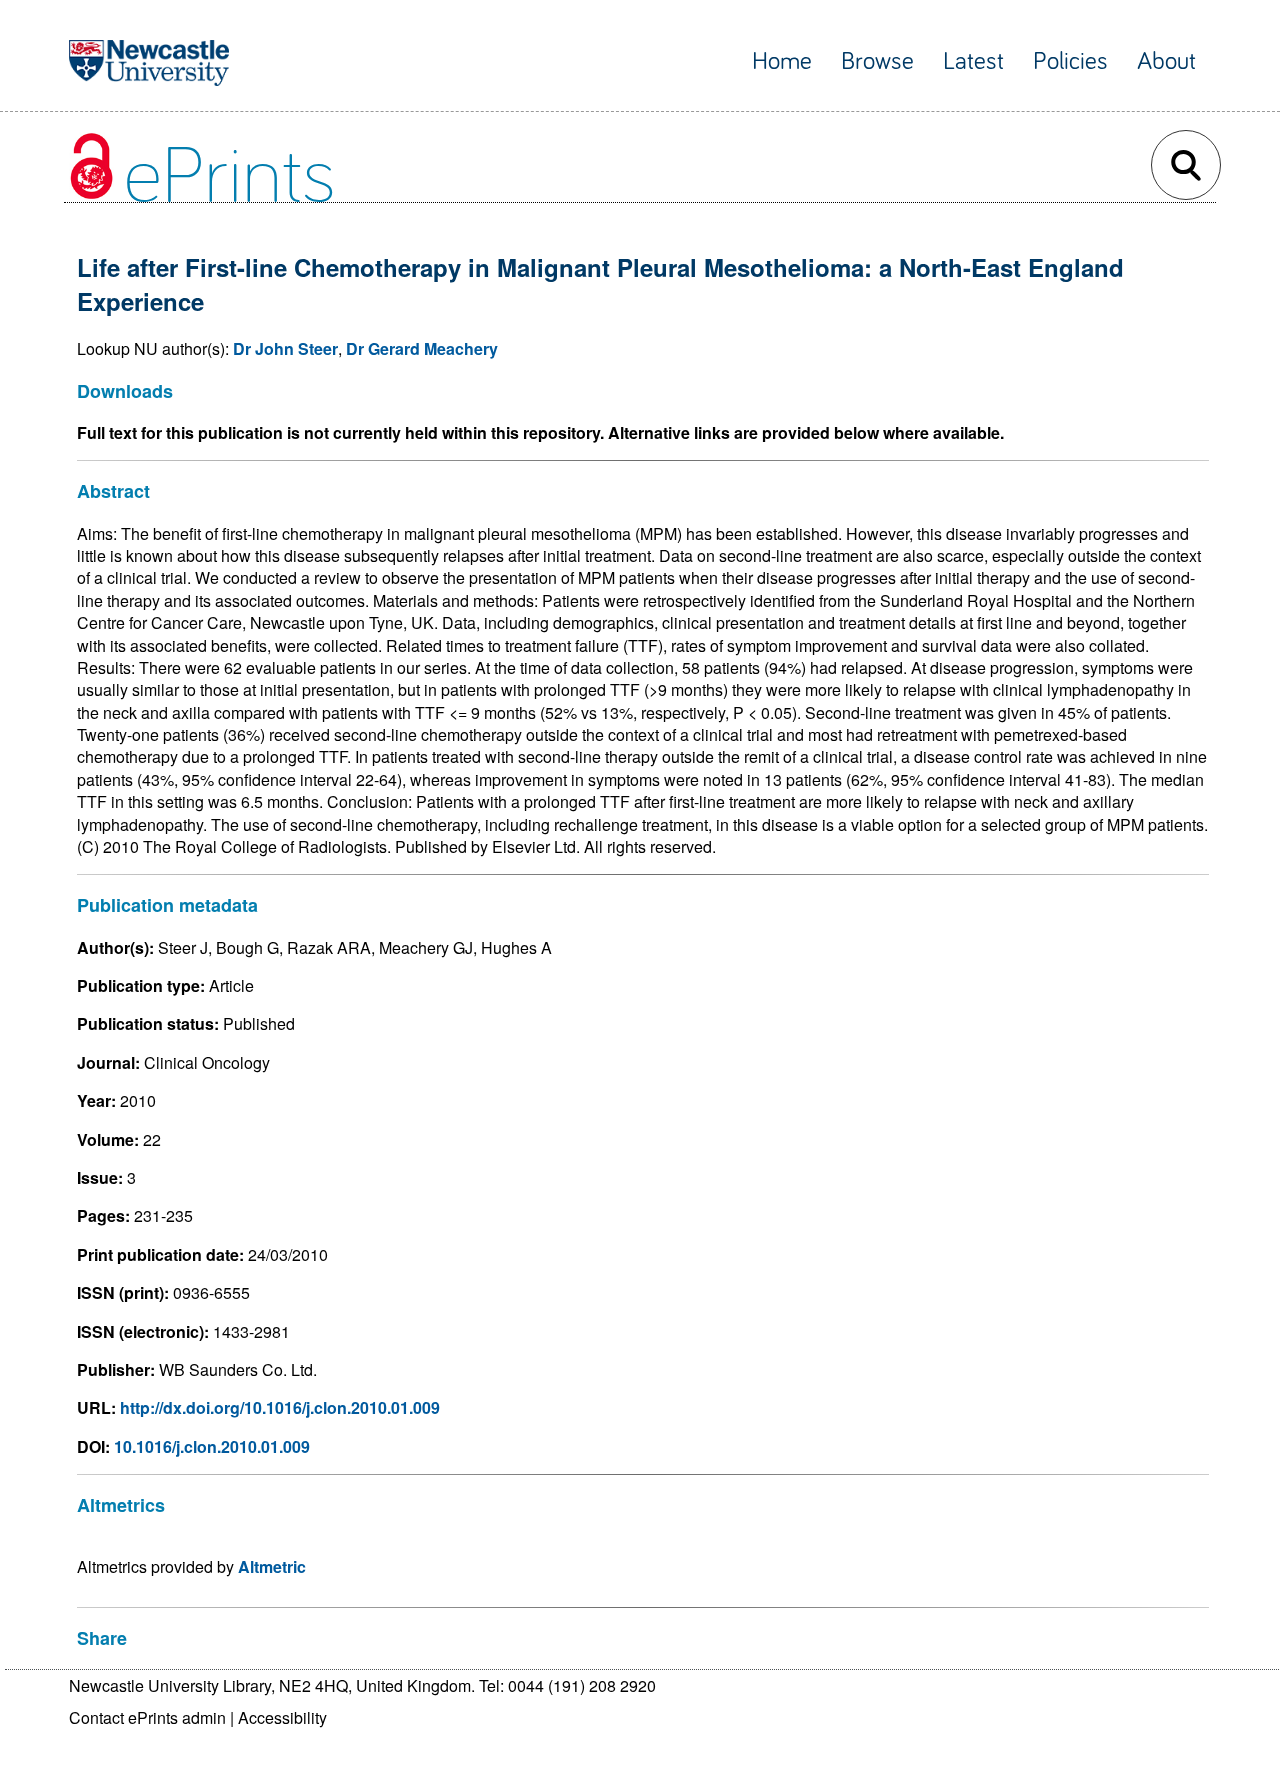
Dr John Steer (285, 348)
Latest (973, 61)
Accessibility (282, 1717)
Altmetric (272, 1566)
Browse (877, 61)
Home (782, 61)
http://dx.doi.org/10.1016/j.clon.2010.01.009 (280, 1407)
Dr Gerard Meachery (422, 348)
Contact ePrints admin (147, 1717)
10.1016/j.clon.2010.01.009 (212, 1446)
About (1166, 61)
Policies (1070, 61)
